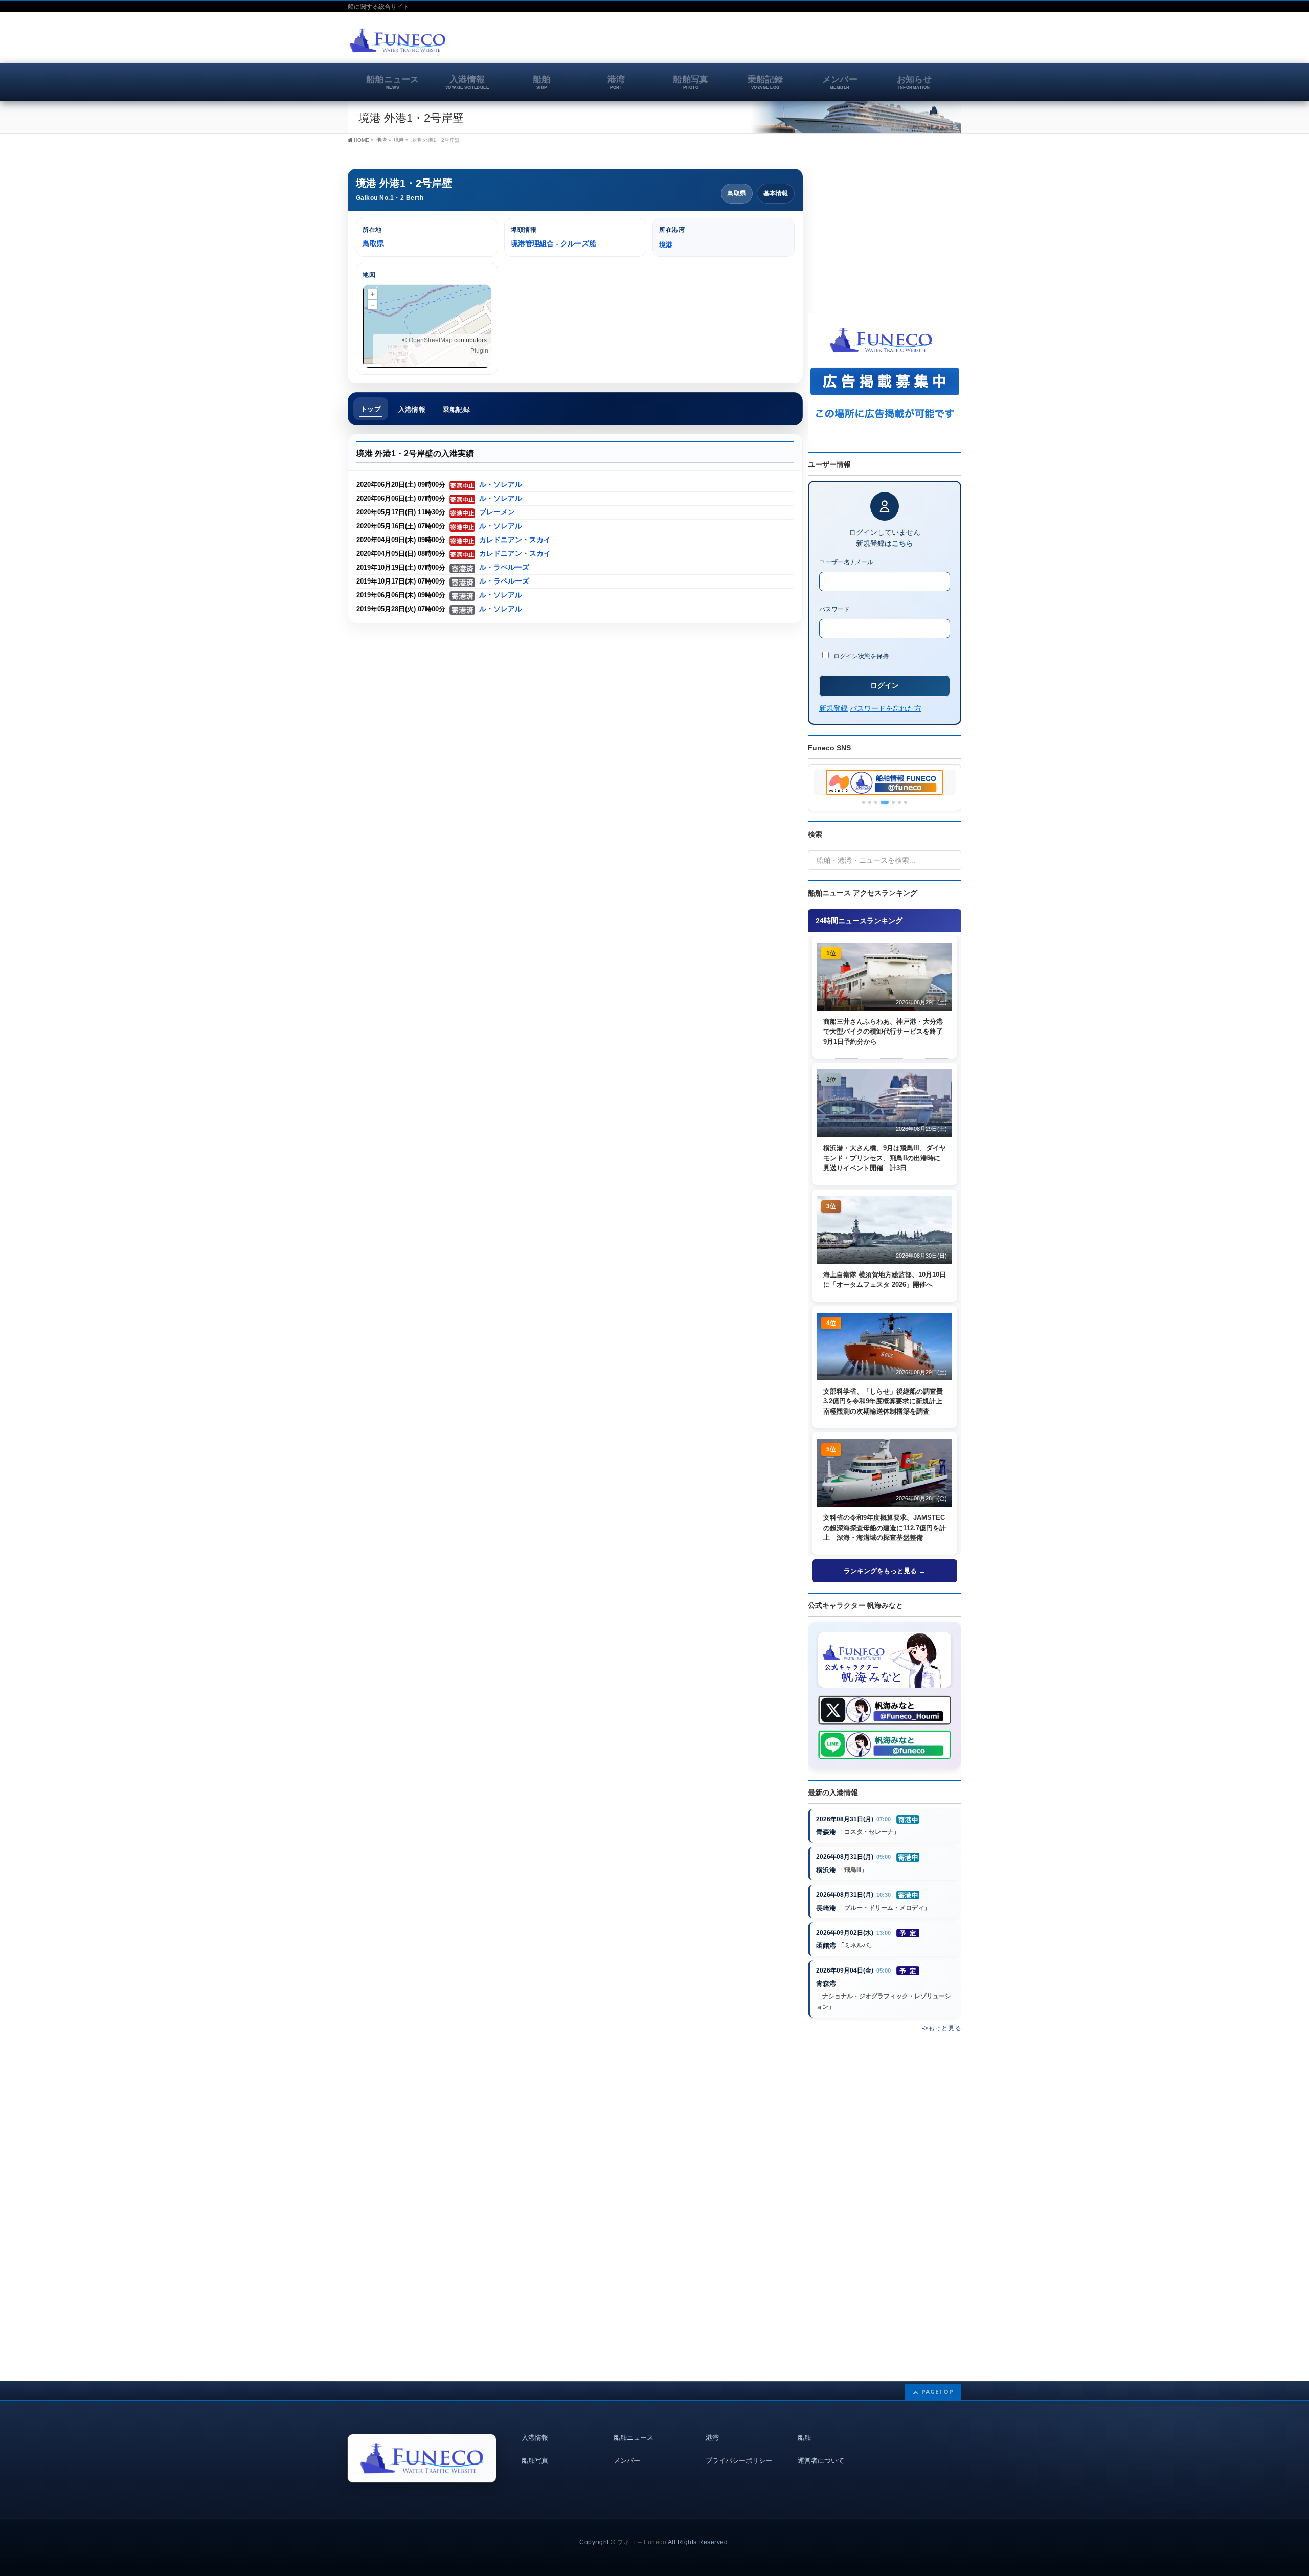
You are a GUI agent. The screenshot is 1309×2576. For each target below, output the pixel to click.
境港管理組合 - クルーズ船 (554, 243)
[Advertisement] (842, 43)
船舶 (804, 2438)
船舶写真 (535, 2461)
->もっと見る (942, 2028)
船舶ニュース (634, 2438)
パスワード (834, 609)
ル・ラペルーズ (504, 567)
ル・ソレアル (501, 485)
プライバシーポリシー (739, 2461)
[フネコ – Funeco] (398, 42)
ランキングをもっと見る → (885, 1571)
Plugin (479, 351)
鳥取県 (737, 193)
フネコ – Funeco (642, 2542)
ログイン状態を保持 (860, 656)
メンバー (627, 2461)
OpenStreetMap (431, 340)
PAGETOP (938, 2392)
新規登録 (833, 708)
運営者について (821, 2461)
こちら (902, 543)
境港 (399, 140)
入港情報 (535, 2438)
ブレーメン (497, 512)
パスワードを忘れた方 (886, 708)
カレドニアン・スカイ (515, 540)
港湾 (712, 2438)
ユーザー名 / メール (846, 562)
